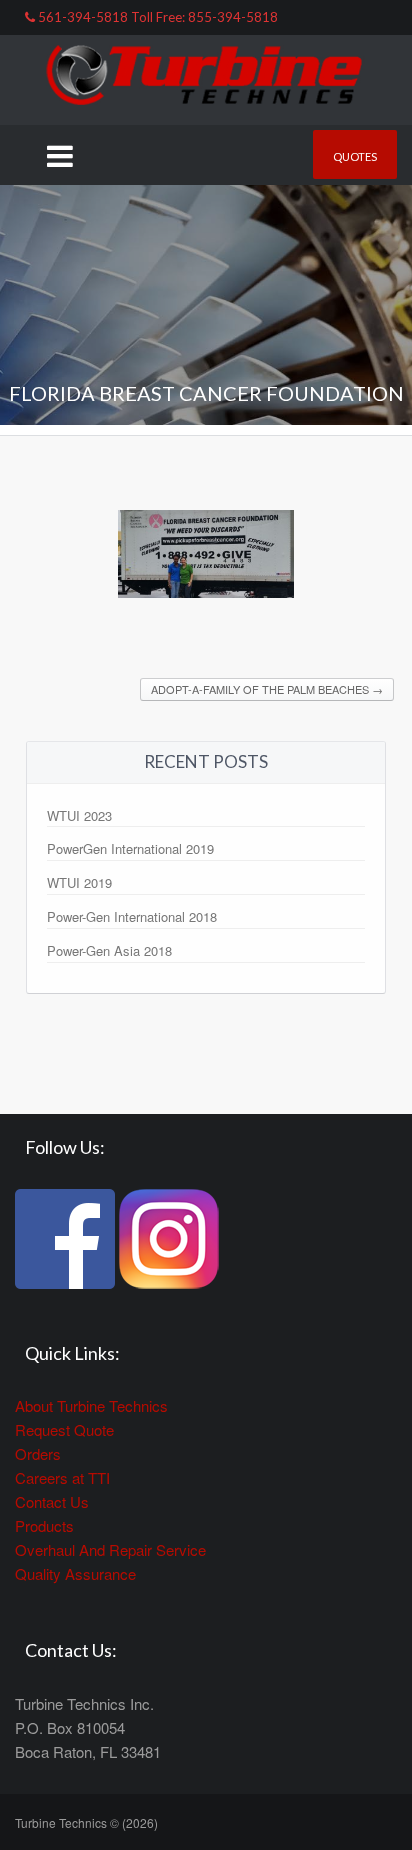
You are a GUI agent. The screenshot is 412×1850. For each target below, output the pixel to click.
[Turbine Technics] (206, 77)
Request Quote (64, 1429)
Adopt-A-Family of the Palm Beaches (267, 689)
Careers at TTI (62, 1477)
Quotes (355, 156)
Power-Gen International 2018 (132, 916)
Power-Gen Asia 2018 (109, 950)
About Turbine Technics (91, 1405)
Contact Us (52, 1501)
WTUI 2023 (79, 815)
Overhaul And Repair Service (110, 1549)
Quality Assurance (75, 1573)
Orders (38, 1453)
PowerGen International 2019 (130, 848)
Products (44, 1525)
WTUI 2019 (79, 882)
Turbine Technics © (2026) (86, 1822)
